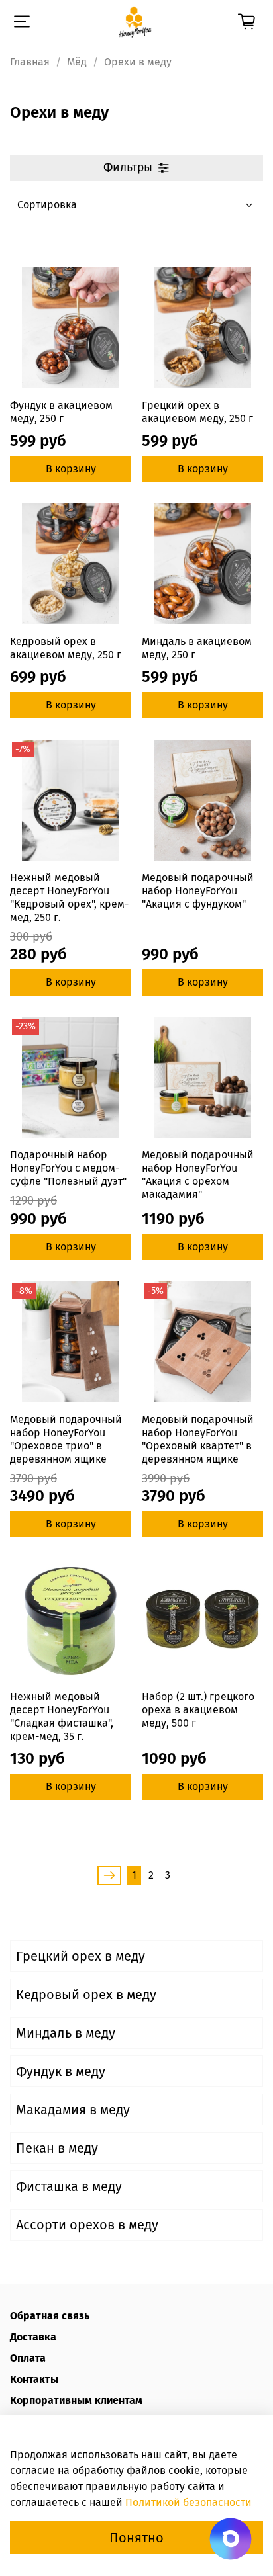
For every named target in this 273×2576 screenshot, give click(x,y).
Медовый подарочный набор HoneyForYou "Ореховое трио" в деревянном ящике (66, 1439)
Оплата (28, 2358)
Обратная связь (50, 2316)
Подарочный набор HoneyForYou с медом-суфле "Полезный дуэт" (68, 1168)
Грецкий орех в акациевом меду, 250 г (197, 412)
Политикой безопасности (189, 2502)
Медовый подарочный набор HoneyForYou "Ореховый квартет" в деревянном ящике (198, 1439)
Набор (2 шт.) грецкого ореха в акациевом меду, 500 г (198, 1710)
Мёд (77, 62)
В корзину (71, 469)
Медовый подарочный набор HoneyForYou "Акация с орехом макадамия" (198, 1175)
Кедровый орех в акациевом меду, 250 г (66, 648)
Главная (30, 62)
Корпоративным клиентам (76, 2400)
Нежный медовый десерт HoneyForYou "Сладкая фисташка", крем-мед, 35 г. (62, 1716)
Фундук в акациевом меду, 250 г (61, 412)
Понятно (136, 2538)
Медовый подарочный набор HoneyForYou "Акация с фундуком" (198, 891)
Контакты (34, 2379)
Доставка (33, 2337)
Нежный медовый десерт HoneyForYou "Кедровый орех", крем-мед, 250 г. (69, 897)
